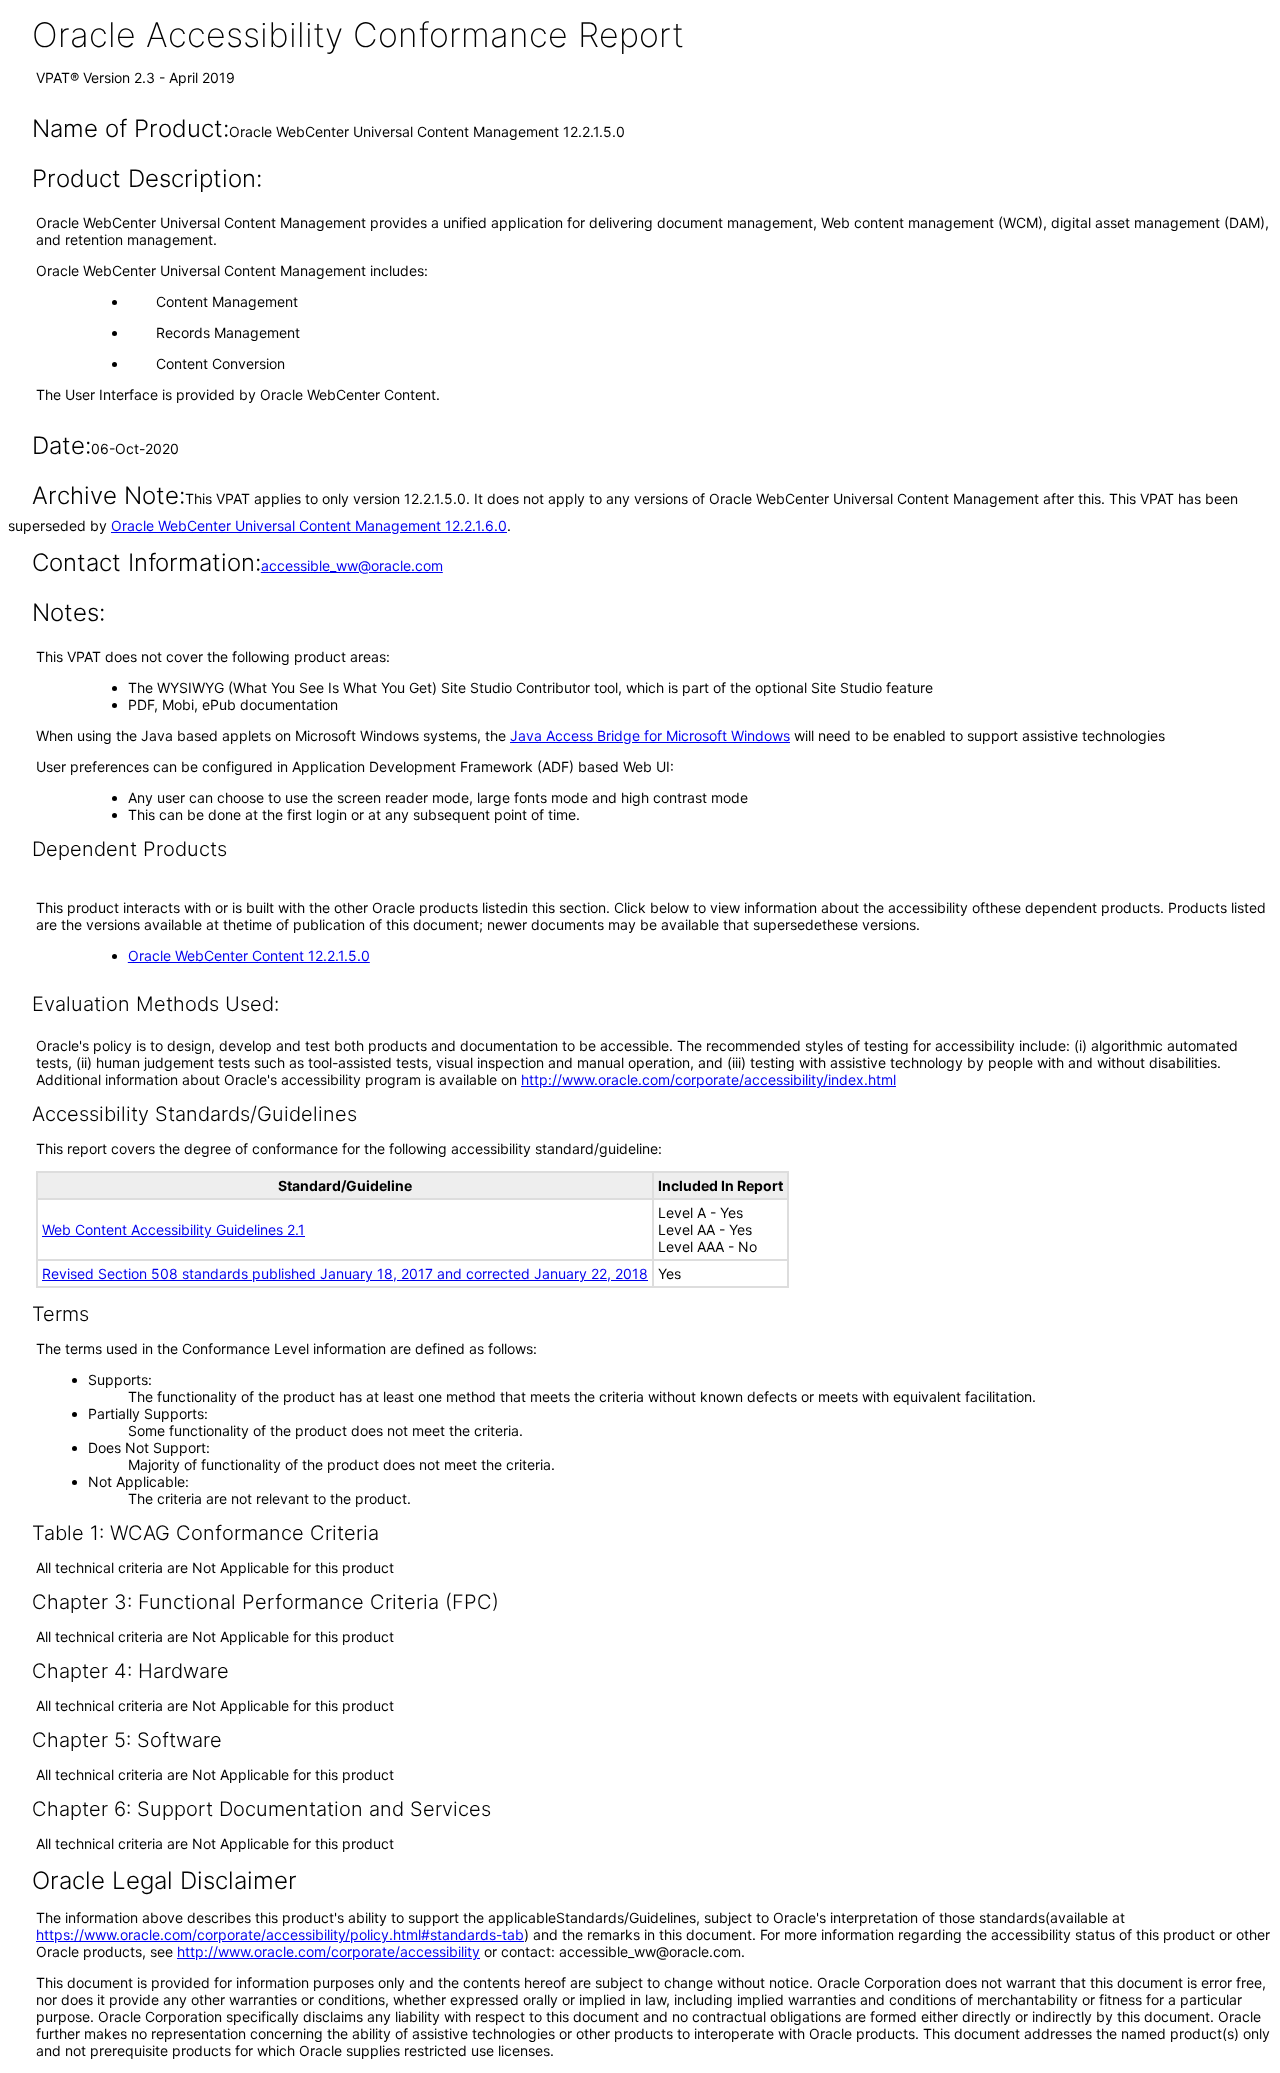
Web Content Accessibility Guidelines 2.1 (173, 1229)
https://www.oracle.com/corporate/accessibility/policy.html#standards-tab (280, 1934)
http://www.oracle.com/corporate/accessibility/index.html (708, 1079)
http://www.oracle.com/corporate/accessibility (328, 1951)
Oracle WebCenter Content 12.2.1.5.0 (249, 955)
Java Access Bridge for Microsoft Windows (650, 735)
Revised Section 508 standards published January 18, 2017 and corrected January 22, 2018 (345, 1273)
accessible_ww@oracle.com (352, 565)
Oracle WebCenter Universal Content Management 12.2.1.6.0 (309, 525)
